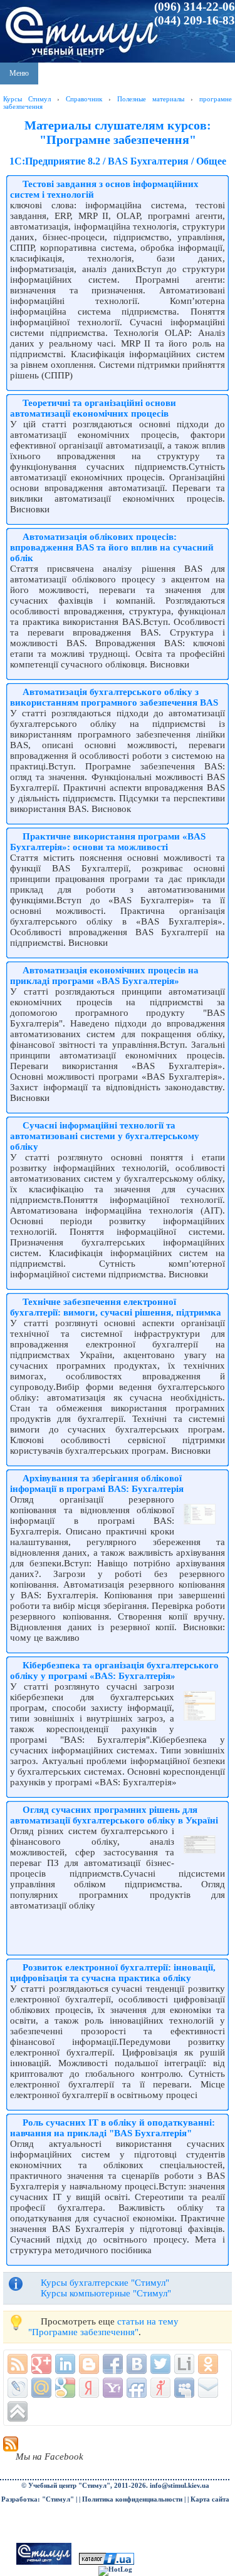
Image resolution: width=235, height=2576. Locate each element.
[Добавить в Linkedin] (65, 2364)
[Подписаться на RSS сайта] (18, 2364)
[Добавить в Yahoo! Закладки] (113, 2388)
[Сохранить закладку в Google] (65, 2388)
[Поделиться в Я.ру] (160, 2388)
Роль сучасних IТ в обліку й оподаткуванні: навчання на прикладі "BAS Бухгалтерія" (112, 2128)
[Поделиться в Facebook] (113, 2364)
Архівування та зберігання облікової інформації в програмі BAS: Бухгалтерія (97, 1483)
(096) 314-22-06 (195, 7)
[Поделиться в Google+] (41, 2364)
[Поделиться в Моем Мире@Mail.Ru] (41, 2388)
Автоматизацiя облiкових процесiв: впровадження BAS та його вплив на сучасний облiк (112, 547)
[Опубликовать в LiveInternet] (184, 2364)
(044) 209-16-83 (195, 20)
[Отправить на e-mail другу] (208, 2388)
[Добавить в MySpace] (184, 2388)
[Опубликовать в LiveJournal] (18, 2388)
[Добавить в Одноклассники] (208, 2364)
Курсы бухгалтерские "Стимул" (105, 2283)
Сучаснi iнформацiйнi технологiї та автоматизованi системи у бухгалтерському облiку (105, 1136)
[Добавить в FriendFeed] (137, 2388)
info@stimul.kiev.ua (180, 2486)
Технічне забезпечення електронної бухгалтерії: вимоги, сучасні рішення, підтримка (116, 1307)
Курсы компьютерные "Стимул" (106, 2293)
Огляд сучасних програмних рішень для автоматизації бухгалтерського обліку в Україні (114, 1815)
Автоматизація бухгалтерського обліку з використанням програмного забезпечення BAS (114, 697)
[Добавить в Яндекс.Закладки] (89, 2388)
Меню (19, 73)
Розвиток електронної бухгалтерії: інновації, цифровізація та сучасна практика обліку (113, 1973)
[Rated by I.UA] (107, 2563)
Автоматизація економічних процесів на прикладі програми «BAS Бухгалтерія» (104, 976)
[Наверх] (18, 2411)
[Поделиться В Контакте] (137, 2364)
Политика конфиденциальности (132, 2499)
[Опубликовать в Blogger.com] (89, 2364)
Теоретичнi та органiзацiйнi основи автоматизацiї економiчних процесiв (93, 408)
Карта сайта (210, 2499)
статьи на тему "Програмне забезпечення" (103, 2327)
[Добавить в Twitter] (160, 2364)
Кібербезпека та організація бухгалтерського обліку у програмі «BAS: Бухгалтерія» (114, 1671)
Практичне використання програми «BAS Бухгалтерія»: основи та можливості (108, 842)
